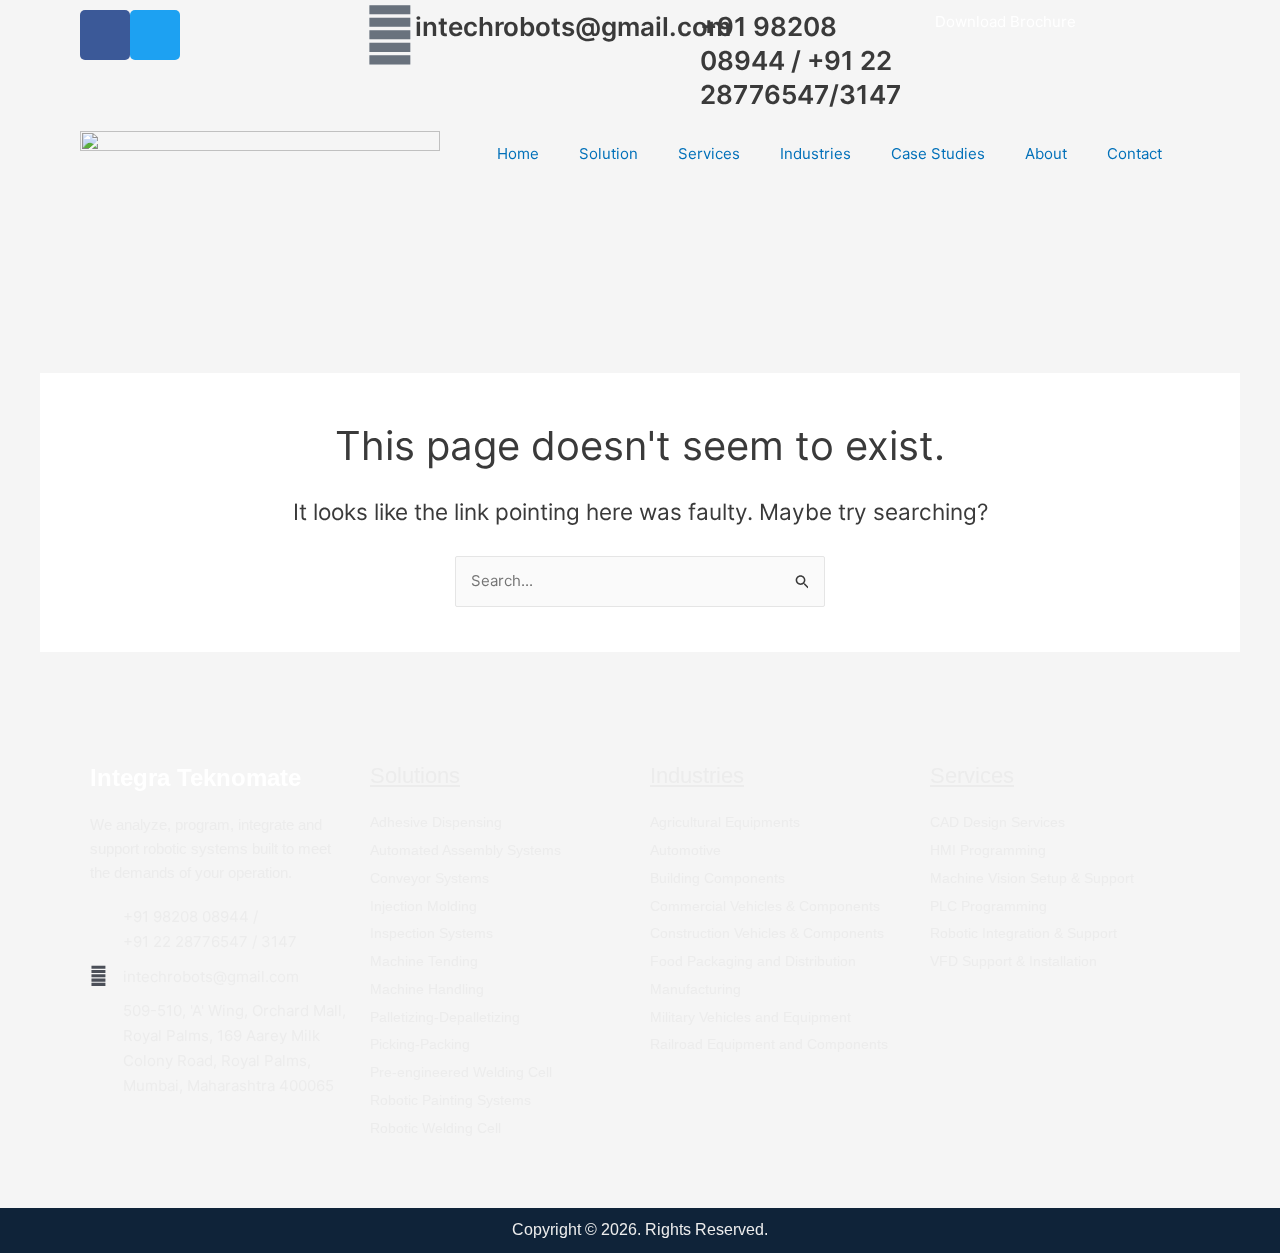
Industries (815, 153)
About (1046, 153)
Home (518, 153)
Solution (608, 153)
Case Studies (938, 153)
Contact (1134, 153)
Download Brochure (1005, 21)
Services (709, 153)
